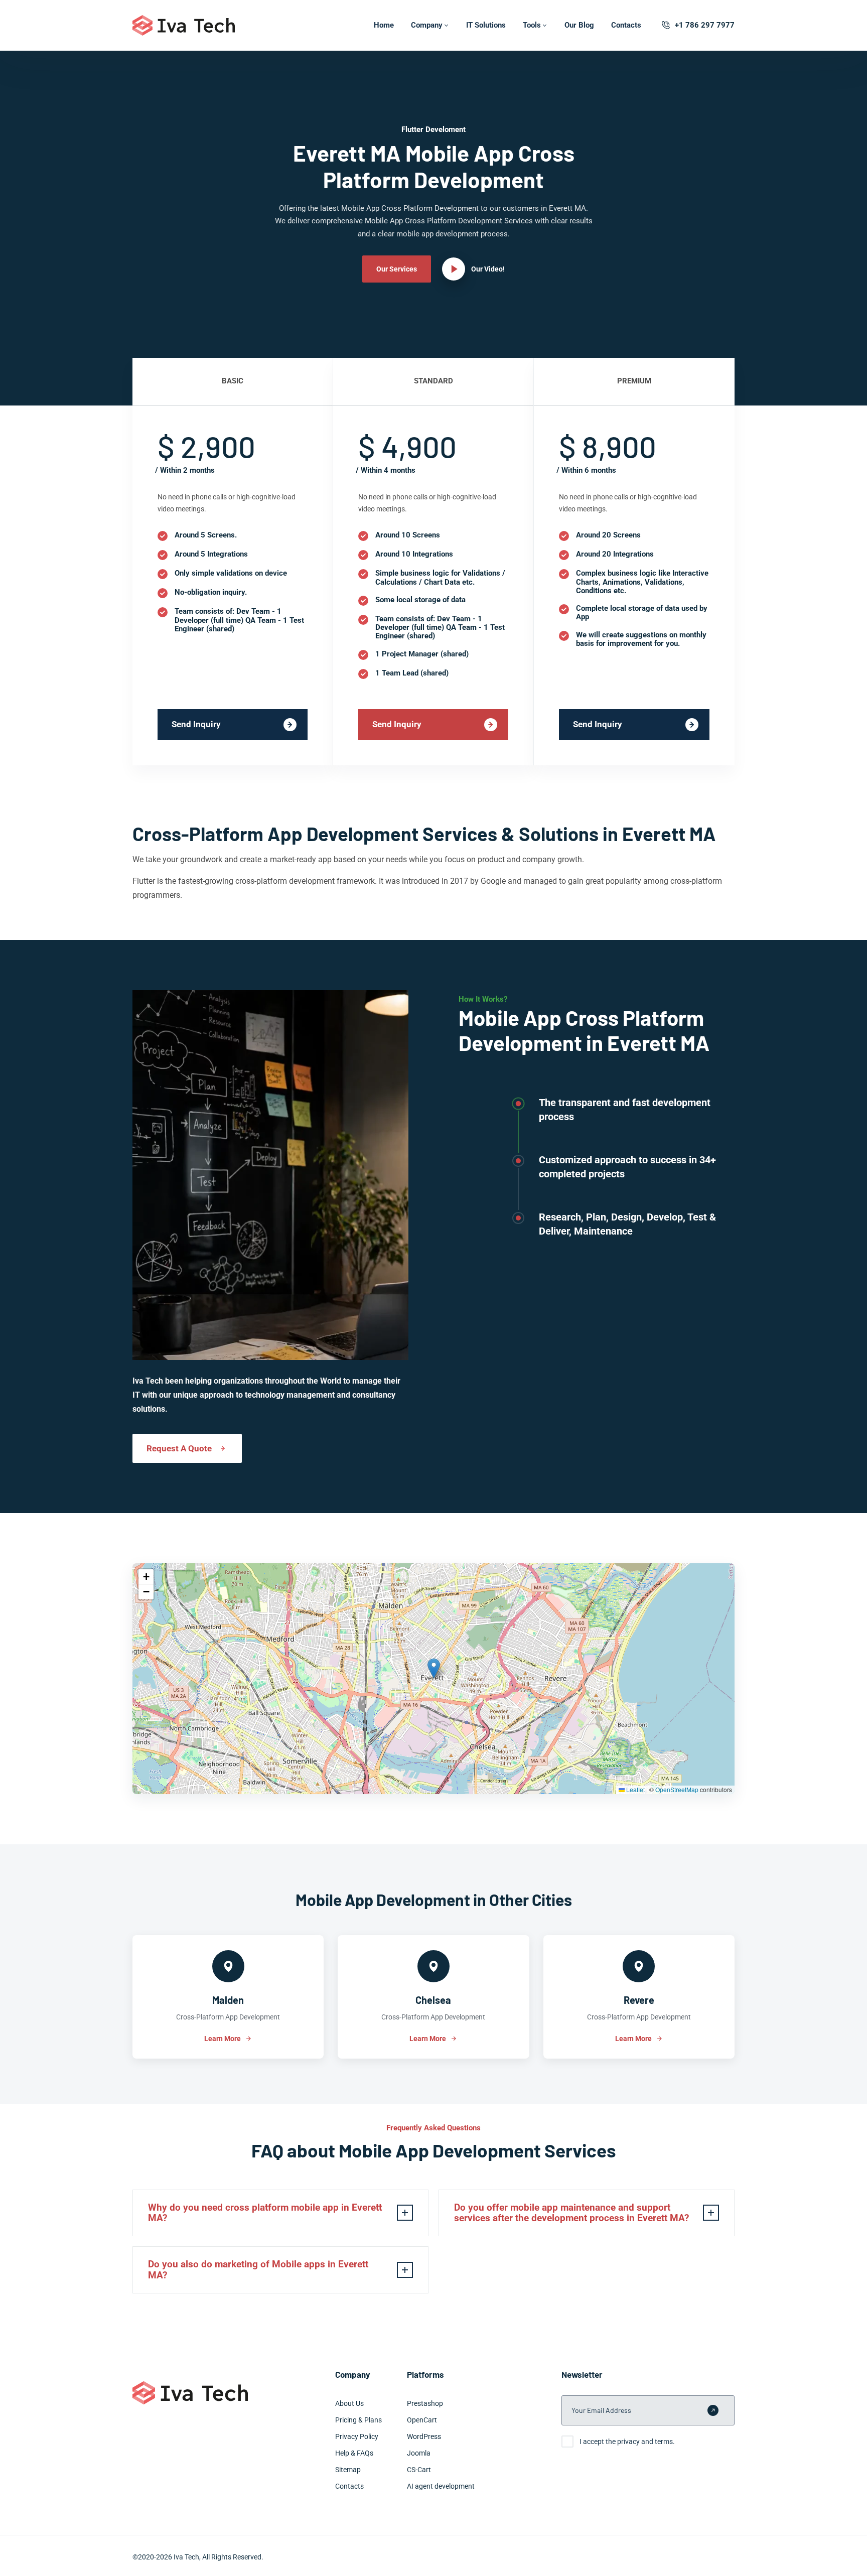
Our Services (397, 269)
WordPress (424, 2436)
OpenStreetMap (677, 1789)
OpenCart (422, 2420)
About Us (349, 2403)
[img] (434, 1679)
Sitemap (348, 2470)
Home (384, 25)
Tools (532, 25)
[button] (434, 1668)
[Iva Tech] (184, 25)
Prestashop (425, 2403)
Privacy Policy (357, 2436)
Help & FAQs (354, 2453)
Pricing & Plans (358, 2420)
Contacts (626, 25)
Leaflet (635, 1789)
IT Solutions (486, 25)
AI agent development (441, 2486)
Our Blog (579, 25)
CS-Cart (419, 2470)
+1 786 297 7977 (705, 25)
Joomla (419, 2453)
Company (427, 25)
